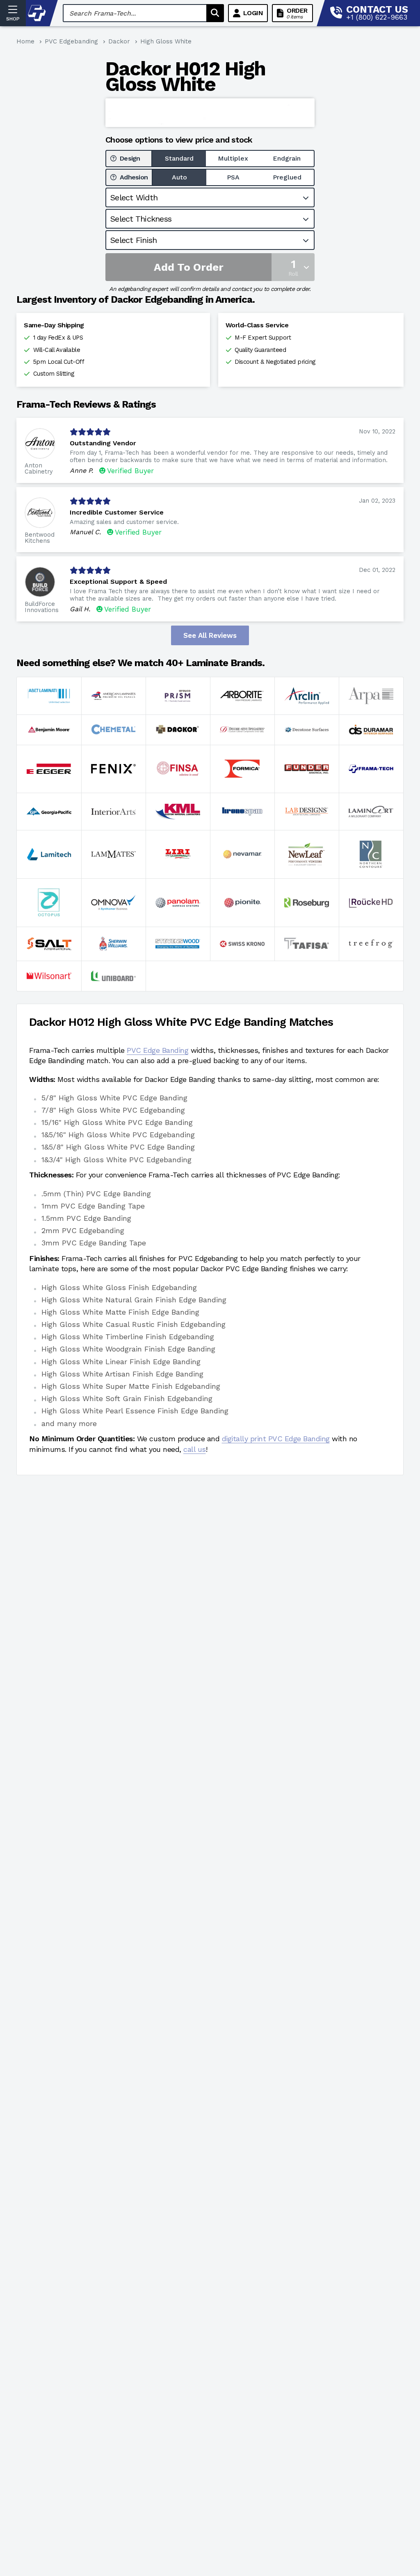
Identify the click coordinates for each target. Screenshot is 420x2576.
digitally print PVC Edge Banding (276, 1439)
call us (195, 1449)
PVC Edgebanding (71, 41)
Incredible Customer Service (117, 512)
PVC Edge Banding (157, 1050)
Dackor (119, 41)
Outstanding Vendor (103, 443)
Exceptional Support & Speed (118, 582)
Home (25, 41)
